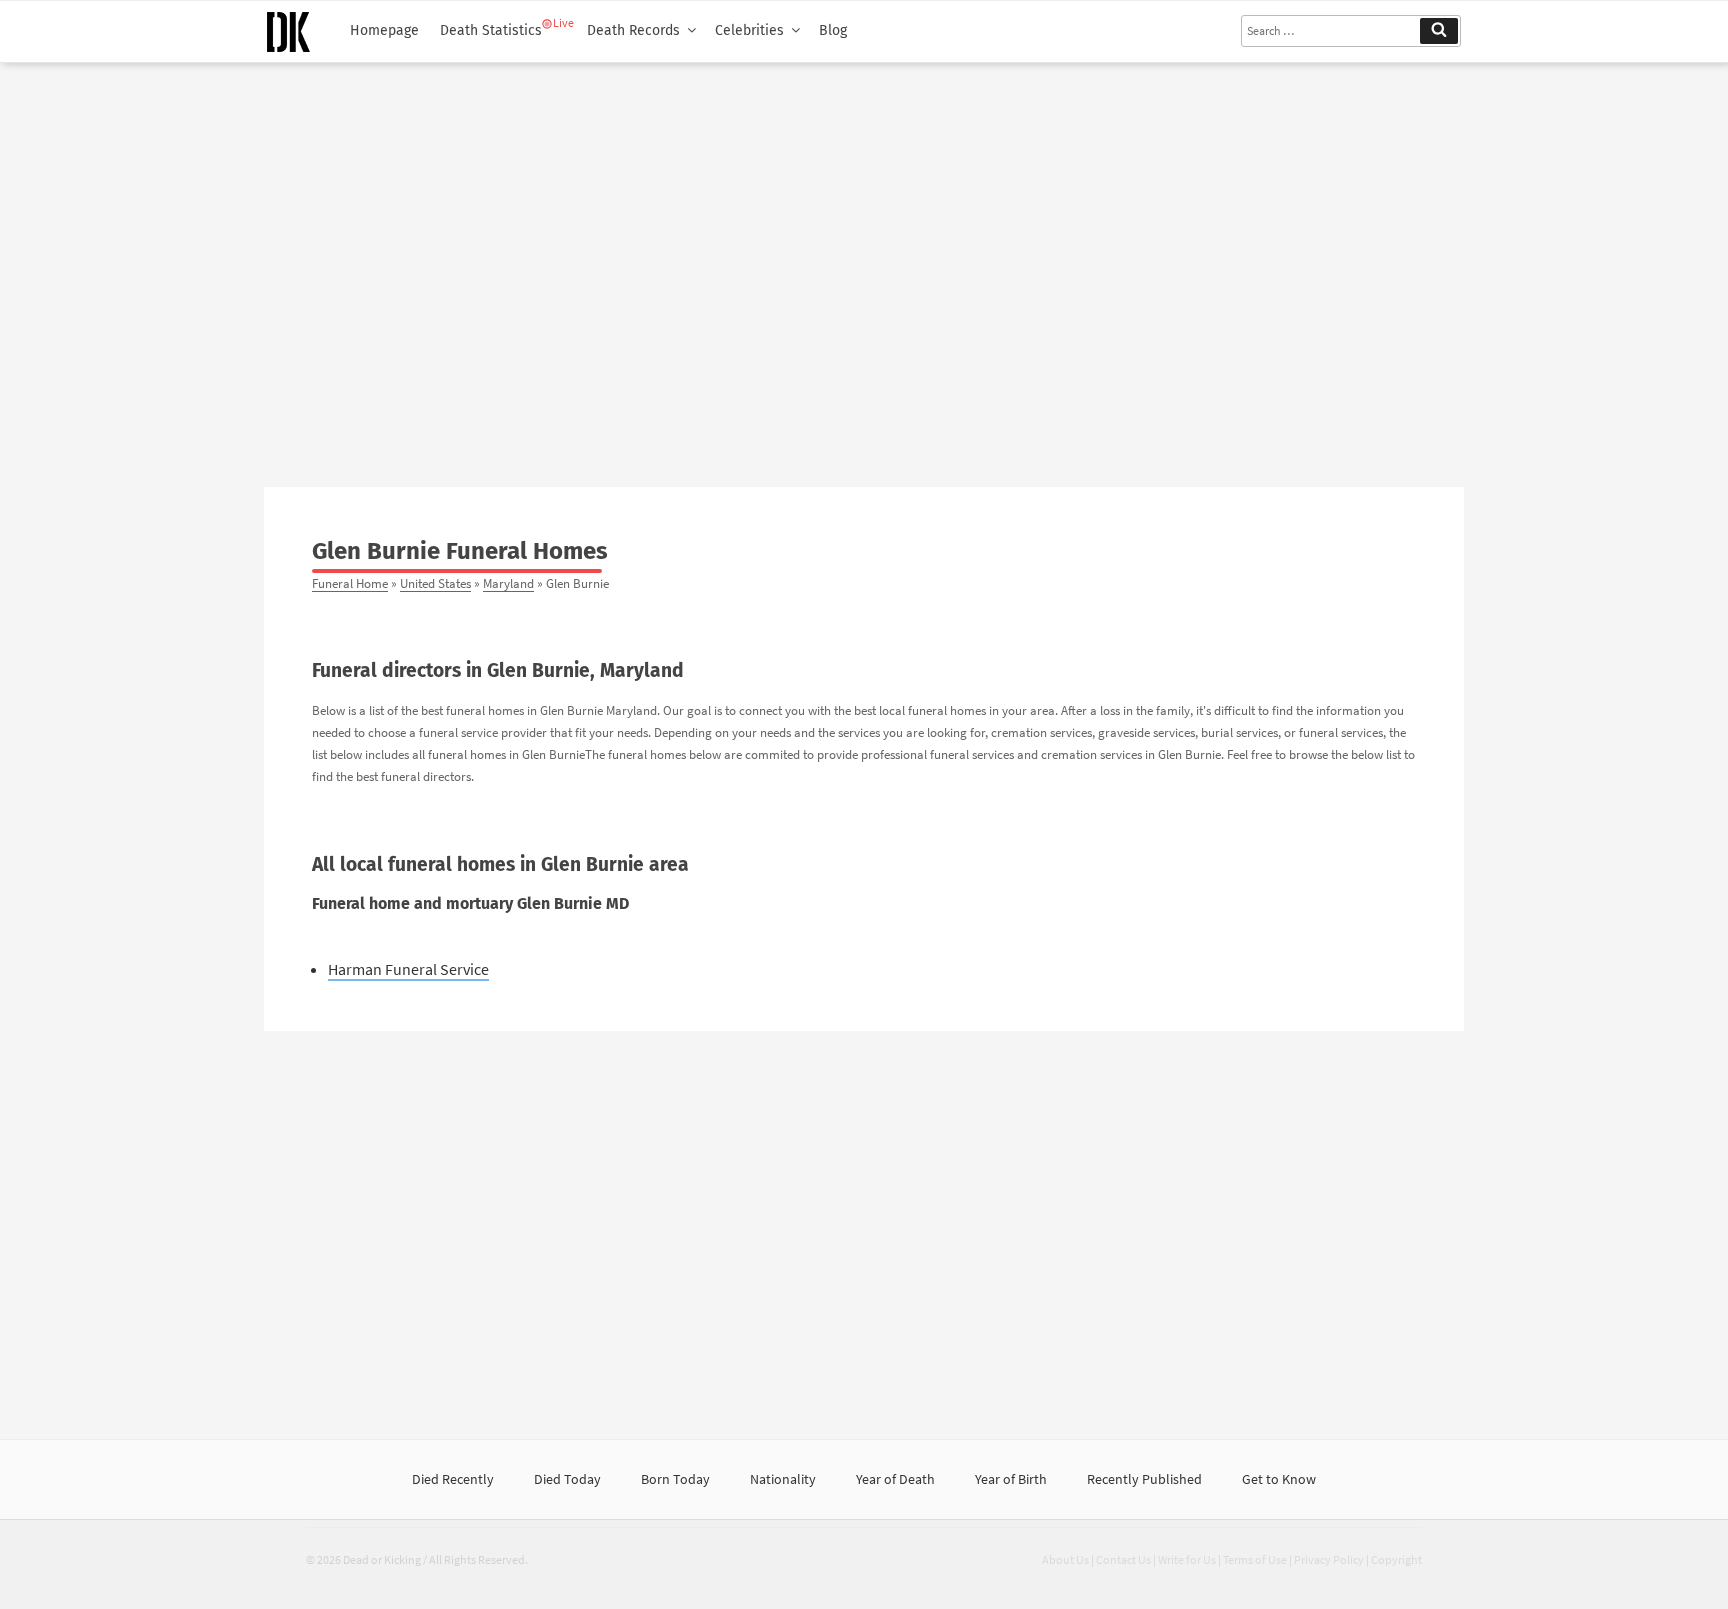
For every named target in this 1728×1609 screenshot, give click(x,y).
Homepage (384, 30)
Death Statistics (491, 30)
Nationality (783, 1479)
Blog (833, 30)
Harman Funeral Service (408, 969)
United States (435, 583)
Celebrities (749, 30)
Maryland (508, 583)
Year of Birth (1011, 1479)
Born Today (675, 1479)
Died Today (567, 1479)
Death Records (633, 30)
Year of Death (895, 1479)
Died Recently (453, 1479)
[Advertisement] (864, 267)
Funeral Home (350, 583)
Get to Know (1279, 1479)
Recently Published (1144, 1479)
